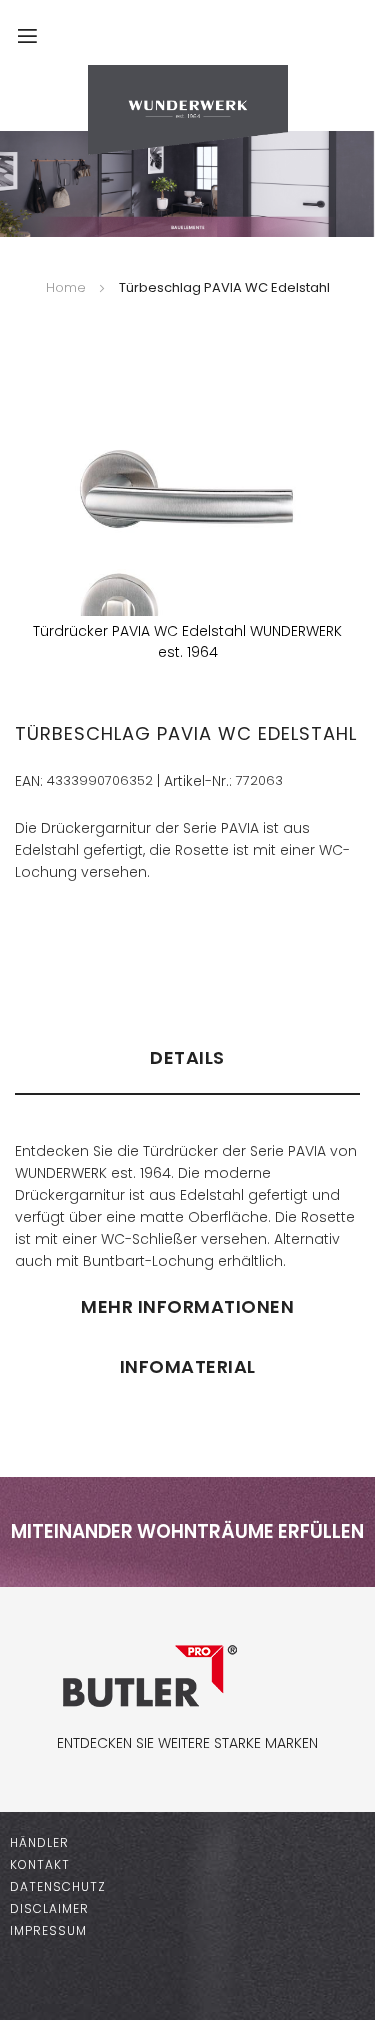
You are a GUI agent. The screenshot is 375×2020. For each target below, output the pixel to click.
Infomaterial (188, 1366)
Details (187, 1057)
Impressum (48, 1930)
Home (66, 287)
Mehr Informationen (187, 1306)
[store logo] (187, 110)
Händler (39, 1842)
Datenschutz (58, 1886)
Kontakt (40, 1864)
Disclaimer (49, 1908)
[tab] (187, 1066)
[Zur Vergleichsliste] (289, 45)
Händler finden (76, 948)
